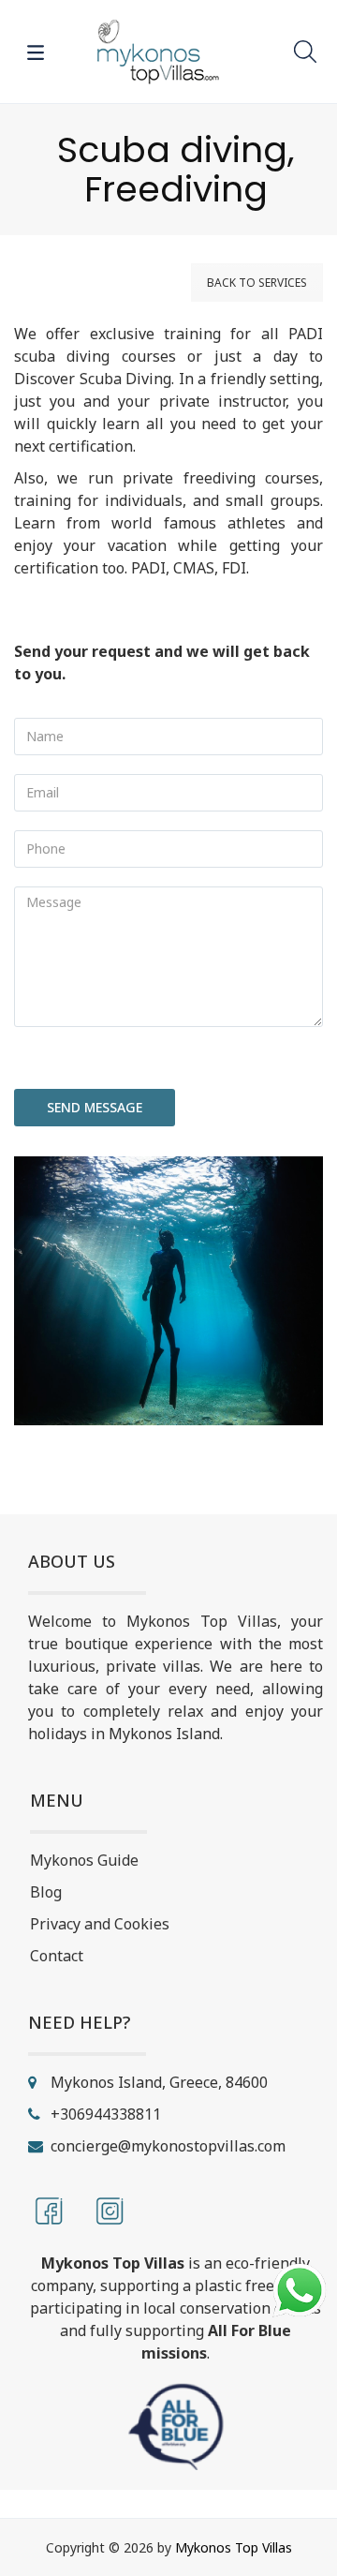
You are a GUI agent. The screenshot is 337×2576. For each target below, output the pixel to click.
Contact (57, 1956)
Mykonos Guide (84, 1860)
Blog (46, 1892)
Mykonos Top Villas (234, 2547)
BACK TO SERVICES (257, 283)
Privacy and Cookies (100, 1924)
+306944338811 (106, 2114)
